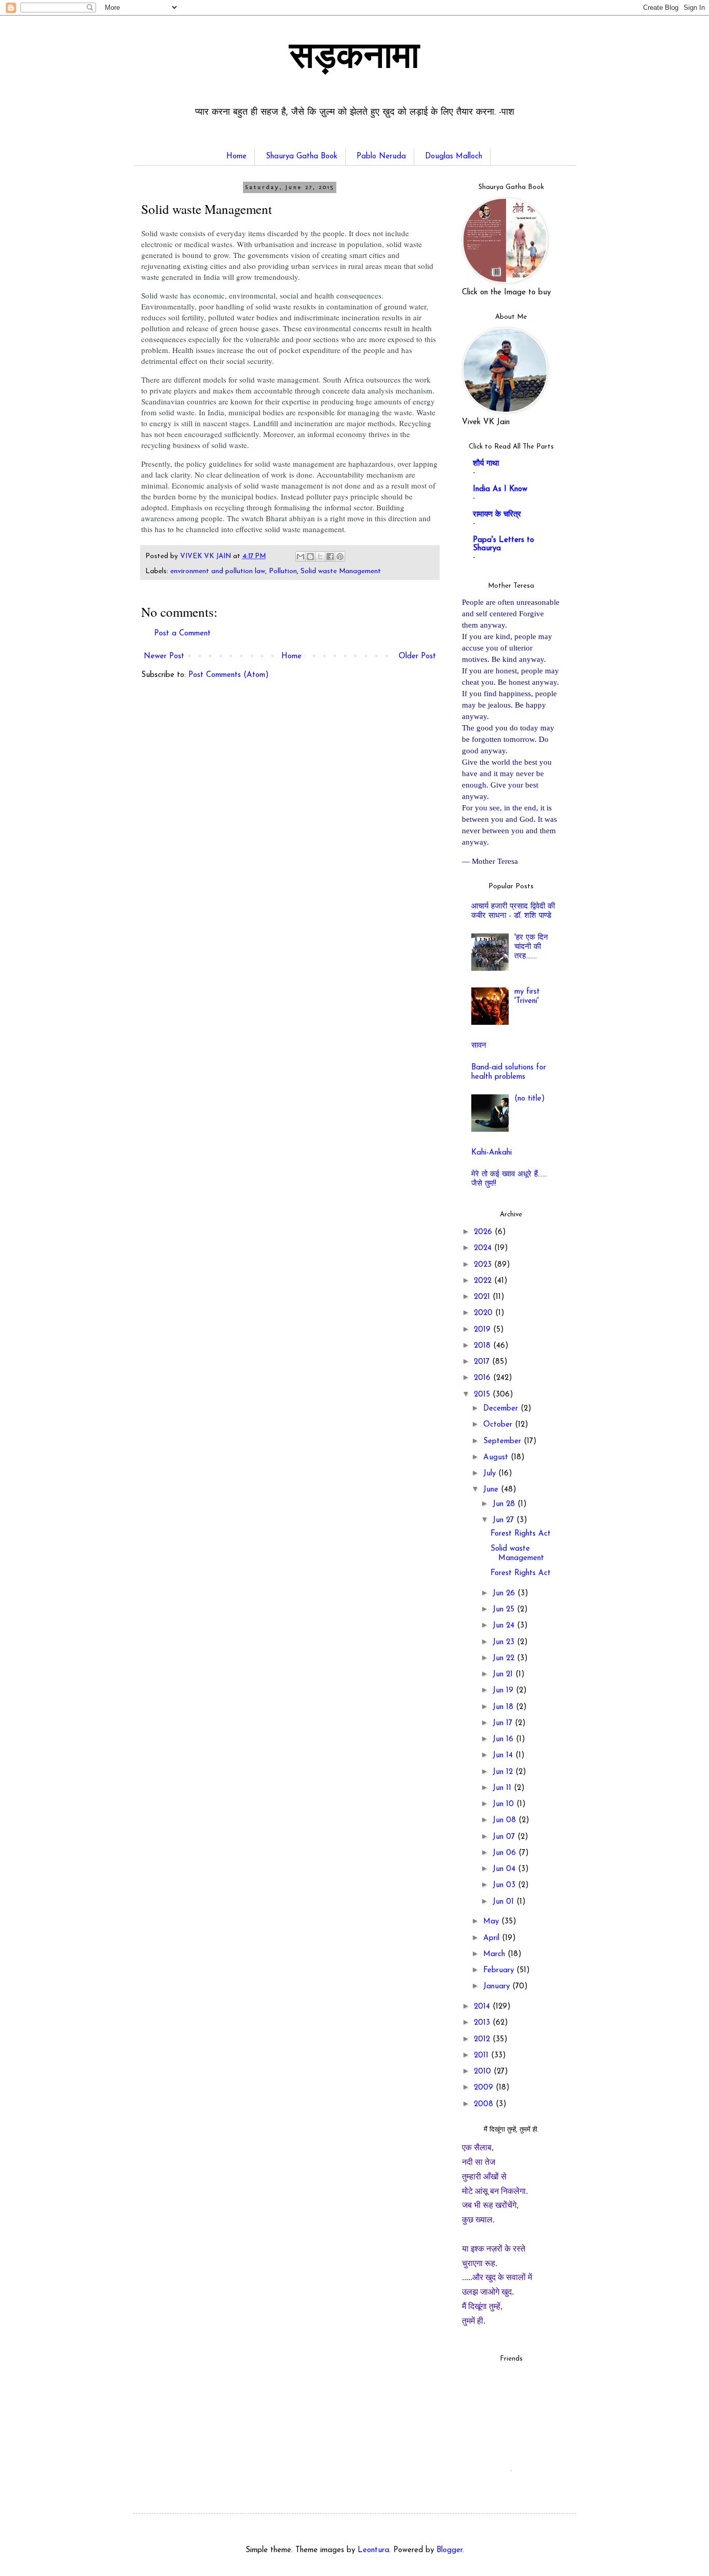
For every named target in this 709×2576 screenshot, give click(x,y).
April (493, 1938)
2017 (483, 1362)
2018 (483, 1346)
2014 (483, 2007)
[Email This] (301, 557)
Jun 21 (504, 1675)
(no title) (530, 1099)
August (497, 1458)
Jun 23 (505, 1642)
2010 (484, 2072)
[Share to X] (320, 557)
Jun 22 (505, 1658)
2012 (483, 2039)
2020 (485, 1313)
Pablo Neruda (381, 157)
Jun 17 (504, 1723)
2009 (485, 2088)
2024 (484, 1248)
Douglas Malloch (454, 157)
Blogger (449, 2550)
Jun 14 (504, 1755)
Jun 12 (504, 1772)
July (491, 1474)
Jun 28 (505, 1504)
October (499, 1425)
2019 (483, 1330)
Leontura (373, 2550)
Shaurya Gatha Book (302, 157)
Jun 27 (505, 1520)
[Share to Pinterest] (340, 557)
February (500, 1970)
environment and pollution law (218, 571)
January (498, 1987)
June (492, 1490)
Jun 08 (506, 1820)
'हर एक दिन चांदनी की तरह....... (531, 947)
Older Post (417, 656)
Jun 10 (505, 1804)
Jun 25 (505, 1610)
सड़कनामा (354, 59)
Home (236, 157)
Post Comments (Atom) (229, 675)
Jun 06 (506, 1853)
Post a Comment (182, 634)
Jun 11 (503, 1788)
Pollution (283, 571)
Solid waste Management (341, 571)
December (502, 1409)
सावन (479, 1046)
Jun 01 (505, 1902)
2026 (484, 1232)
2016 (483, 1378)
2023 (484, 1265)
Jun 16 (504, 1739)
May (492, 1922)
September (503, 1441)
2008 (485, 2104)
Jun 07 (505, 1837)
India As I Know (500, 489)
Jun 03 (505, 1885)
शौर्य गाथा (486, 464)
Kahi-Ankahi (492, 1153)
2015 (483, 1395)
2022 (484, 1281)
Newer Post (164, 656)
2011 (482, 2056)
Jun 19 (504, 1691)
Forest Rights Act (521, 1534)
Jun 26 (505, 1594)
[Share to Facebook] (330, 557)
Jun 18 (504, 1707)
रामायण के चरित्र (497, 515)
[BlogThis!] (310, 557)
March (495, 1954)
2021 (483, 1297)
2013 (483, 2023)
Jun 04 (505, 1869)
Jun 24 (505, 1626)
